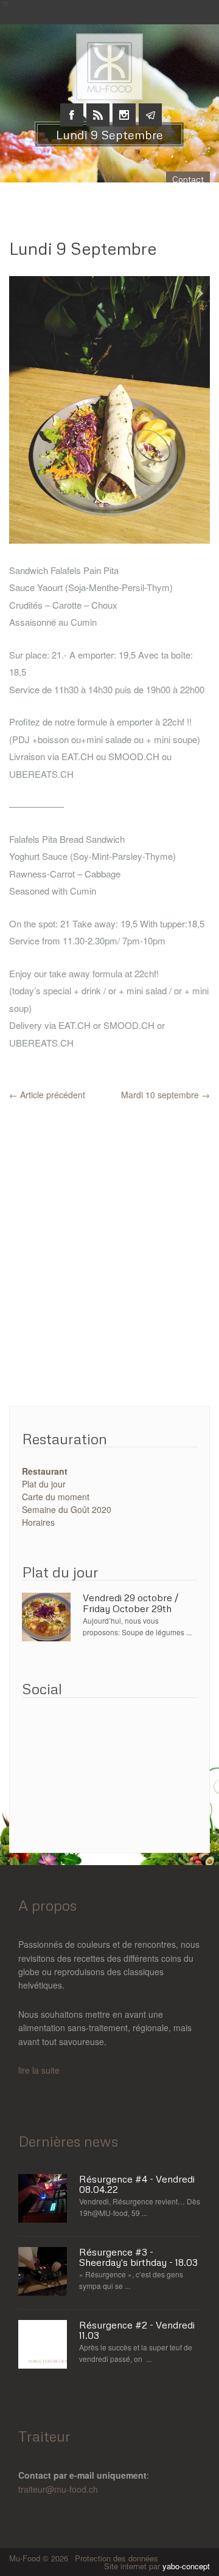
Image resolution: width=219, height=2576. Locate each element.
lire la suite (39, 2070)
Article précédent (47, 1095)
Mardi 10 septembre (165, 1095)
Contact (188, 179)
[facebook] (72, 108)
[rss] (98, 108)
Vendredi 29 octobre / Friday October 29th (130, 1603)
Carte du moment (56, 1497)
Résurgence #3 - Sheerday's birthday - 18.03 (138, 2258)
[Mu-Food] (109, 50)
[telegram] (150, 108)
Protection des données (116, 2558)
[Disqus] (109, 1254)
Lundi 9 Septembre (83, 248)
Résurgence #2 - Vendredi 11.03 (137, 2331)
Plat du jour (44, 1484)
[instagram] (124, 108)
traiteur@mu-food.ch (58, 2489)
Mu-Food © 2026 (40, 2558)
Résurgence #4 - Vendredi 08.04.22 (137, 2185)
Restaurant (45, 1471)
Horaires (38, 1522)
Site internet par (157, 2566)
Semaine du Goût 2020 (67, 1509)
